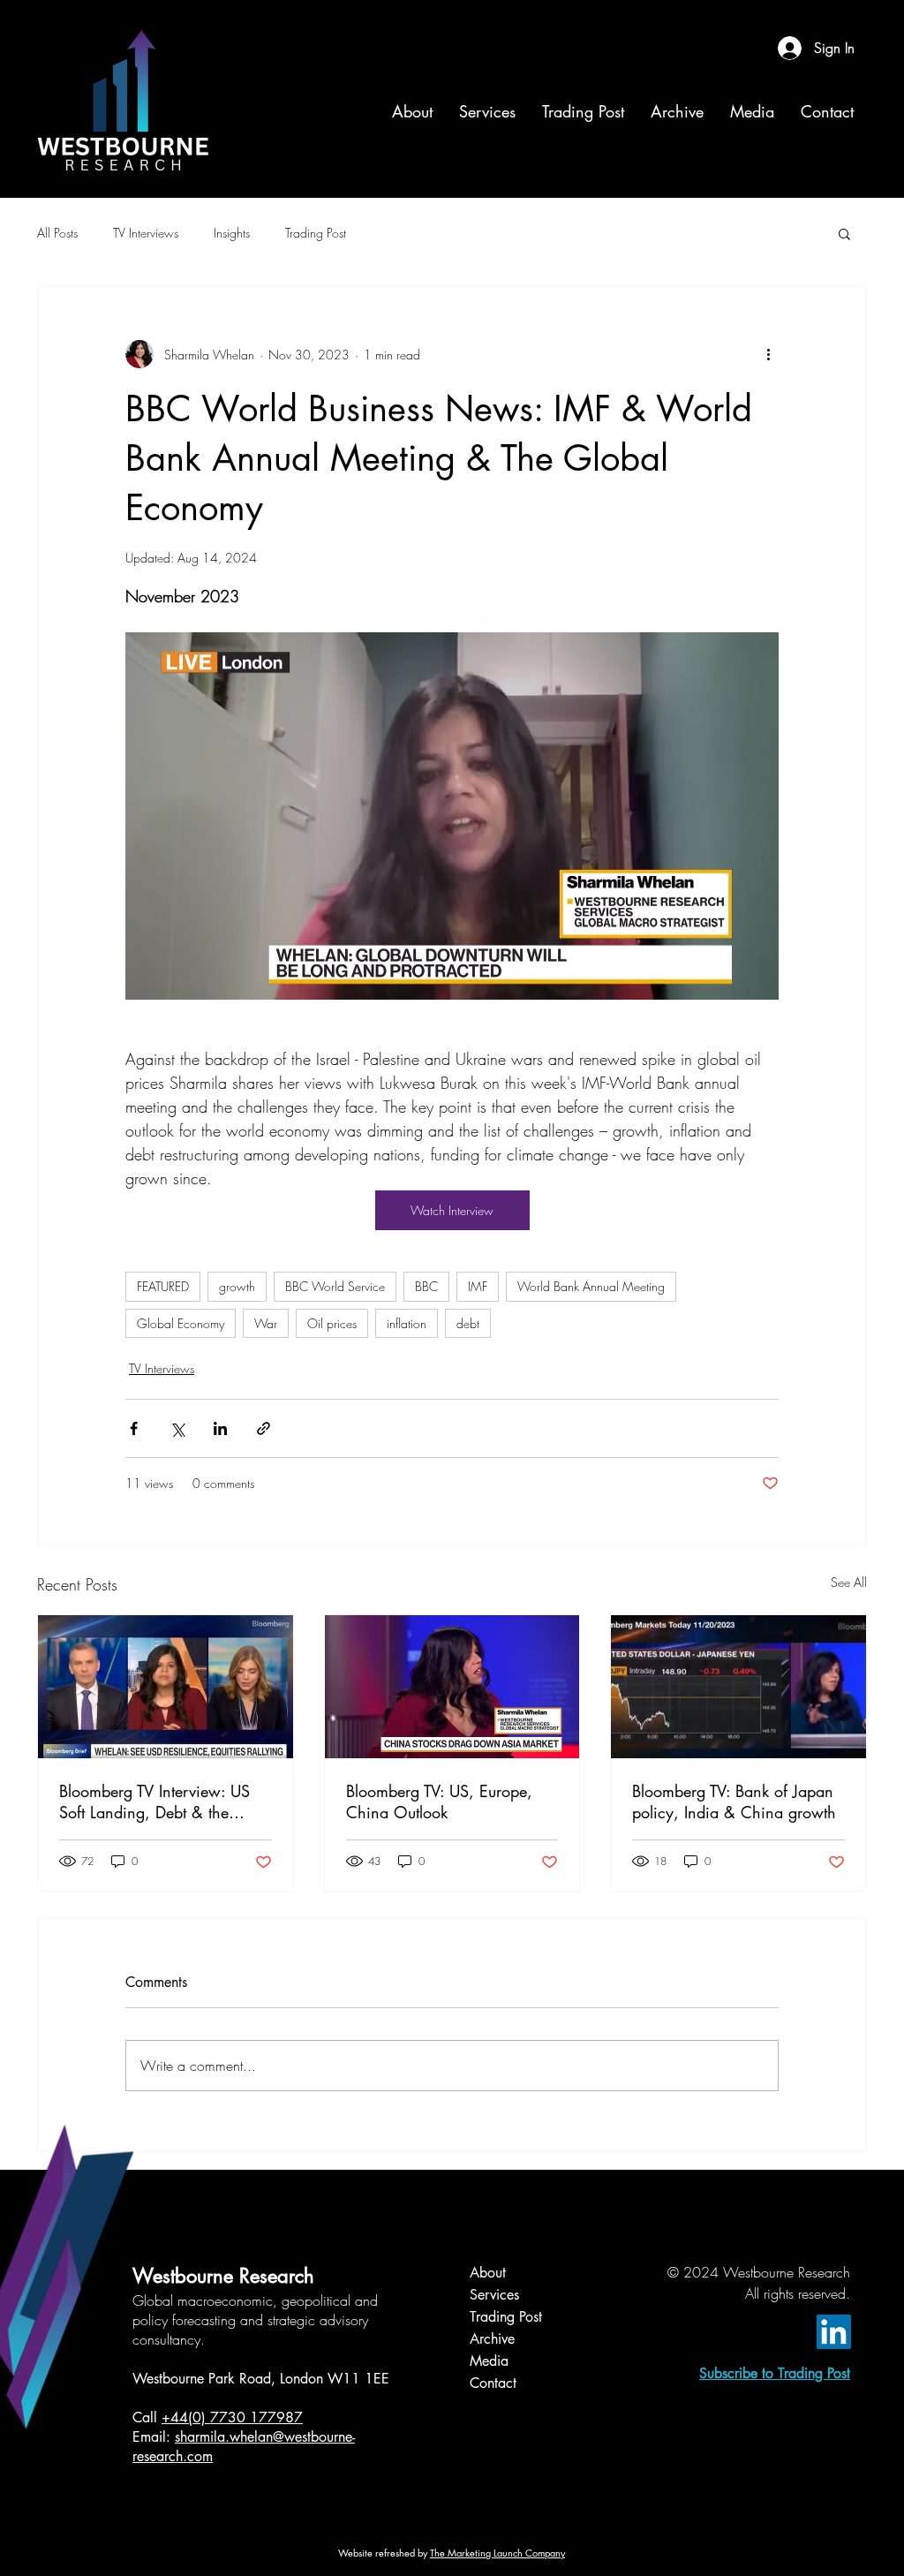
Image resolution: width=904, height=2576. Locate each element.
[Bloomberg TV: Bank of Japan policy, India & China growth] (738, 1687)
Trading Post (316, 233)
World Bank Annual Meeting (591, 1286)
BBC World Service (335, 1286)
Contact (493, 2383)
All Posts (57, 233)
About (488, 2273)
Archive (492, 2339)
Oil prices (332, 1323)
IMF (478, 1286)
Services (494, 2295)
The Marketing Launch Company (497, 2553)
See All (849, 1582)
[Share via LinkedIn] (220, 1428)
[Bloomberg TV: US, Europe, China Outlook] (452, 1687)
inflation (407, 1323)
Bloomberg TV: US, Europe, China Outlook (439, 1802)
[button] (844, 233)
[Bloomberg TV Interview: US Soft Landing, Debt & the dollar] (166, 1687)
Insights (232, 233)
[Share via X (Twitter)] (177, 1428)
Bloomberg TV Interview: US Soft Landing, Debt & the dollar (154, 1802)
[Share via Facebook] (134, 1428)
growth (237, 1286)
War (266, 1323)
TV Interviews (146, 233)
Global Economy (181, 1323)
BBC (426, 1286)
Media (489, 2361)
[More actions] (768, 354)
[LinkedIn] (834, 2332)
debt (468, 1323)
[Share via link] (264, 1428)
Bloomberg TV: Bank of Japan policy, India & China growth (734, 1802)
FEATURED (163, 1286)
